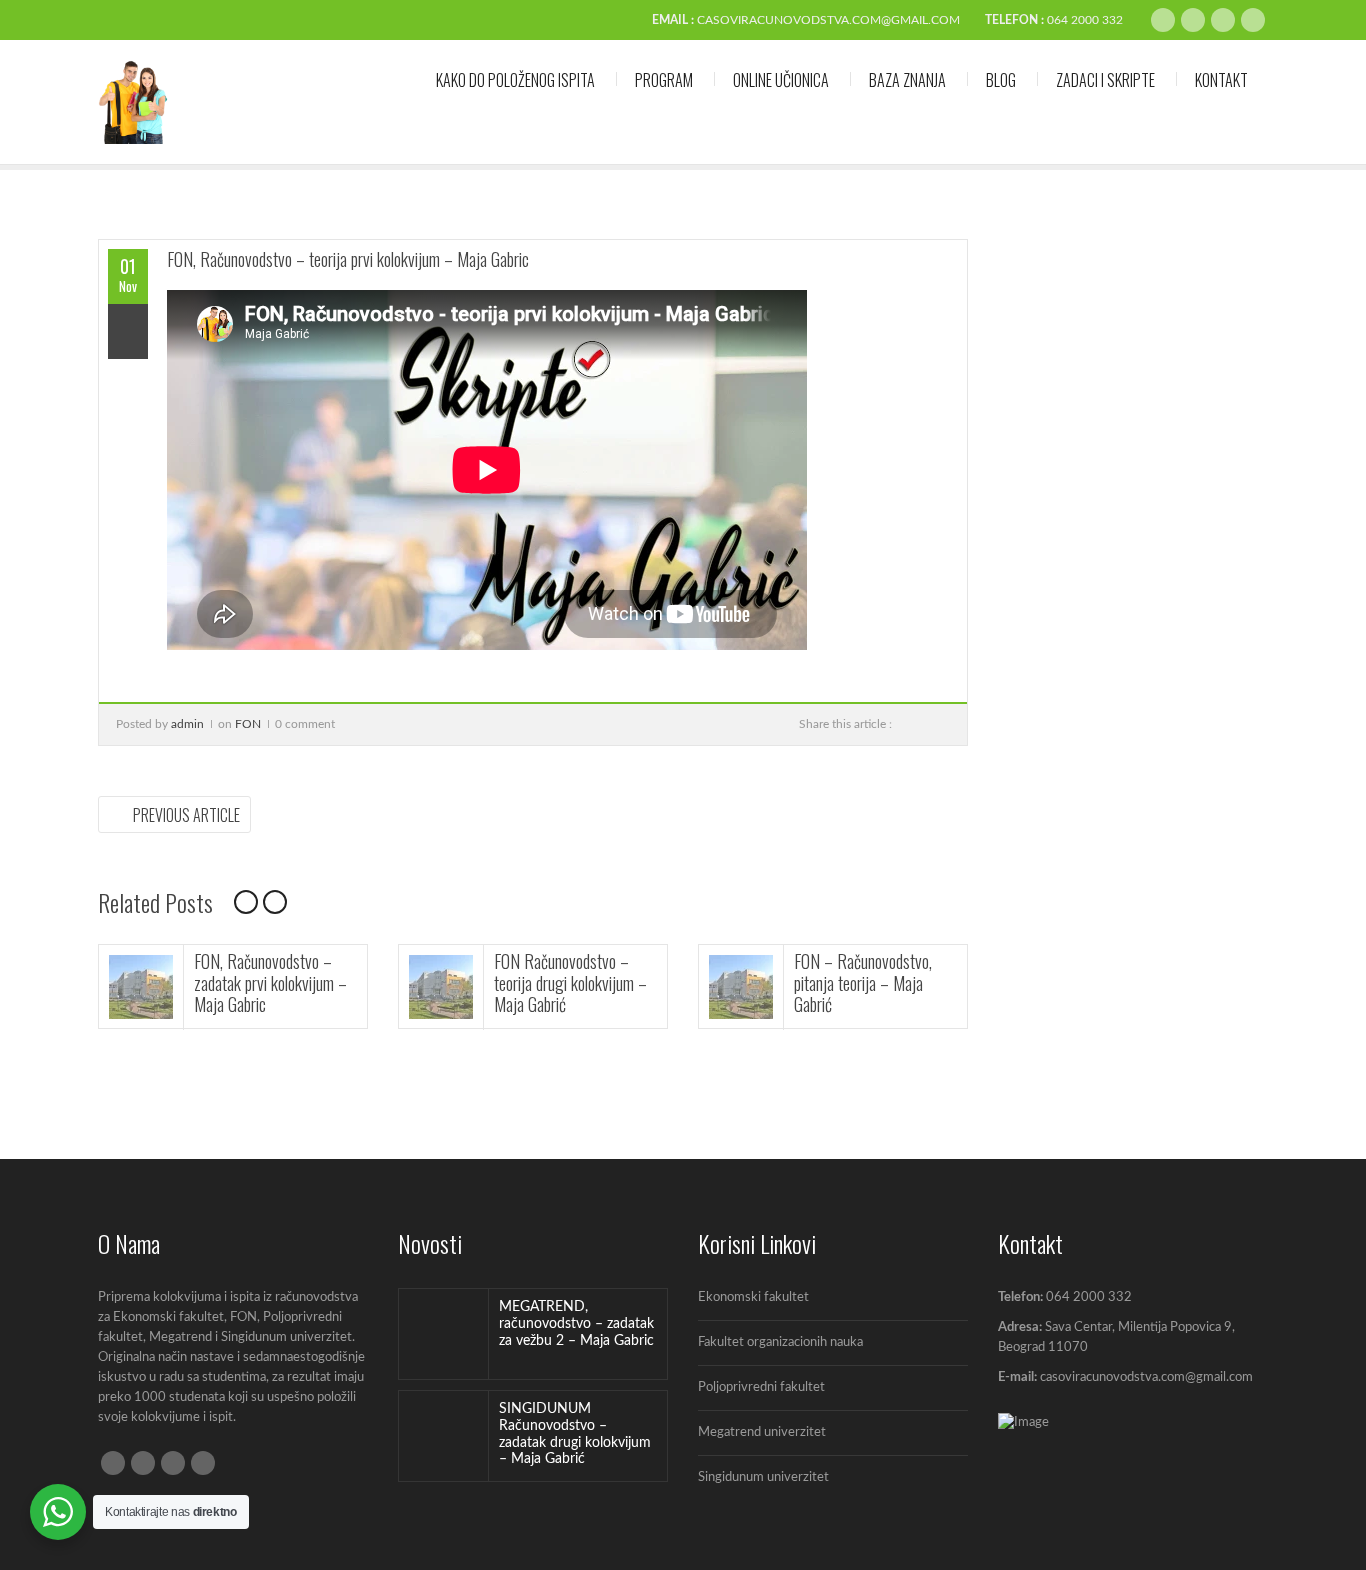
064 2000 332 (1085, 20)
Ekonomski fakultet (753, 1297)
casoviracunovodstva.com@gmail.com (1146, 1377)
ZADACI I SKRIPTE (1105, 80)
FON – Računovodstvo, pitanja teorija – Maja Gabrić (863, 982)
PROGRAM (664, 80)
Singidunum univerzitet (763, 1477)
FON (248, 724)
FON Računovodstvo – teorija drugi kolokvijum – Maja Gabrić (570, 982)
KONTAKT (1221, 80)
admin (187, 724)
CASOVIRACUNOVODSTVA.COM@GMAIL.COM (828, 20)
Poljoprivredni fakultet (761, 1387)
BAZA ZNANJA (907, 80)
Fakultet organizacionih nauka (780, 1342)
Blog (1001, 80)
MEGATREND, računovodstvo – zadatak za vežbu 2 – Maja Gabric (576, 1324)
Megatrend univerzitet (762, 1432)
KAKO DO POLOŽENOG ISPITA (515, 80)
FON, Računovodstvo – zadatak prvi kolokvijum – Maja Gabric (270, 982)
